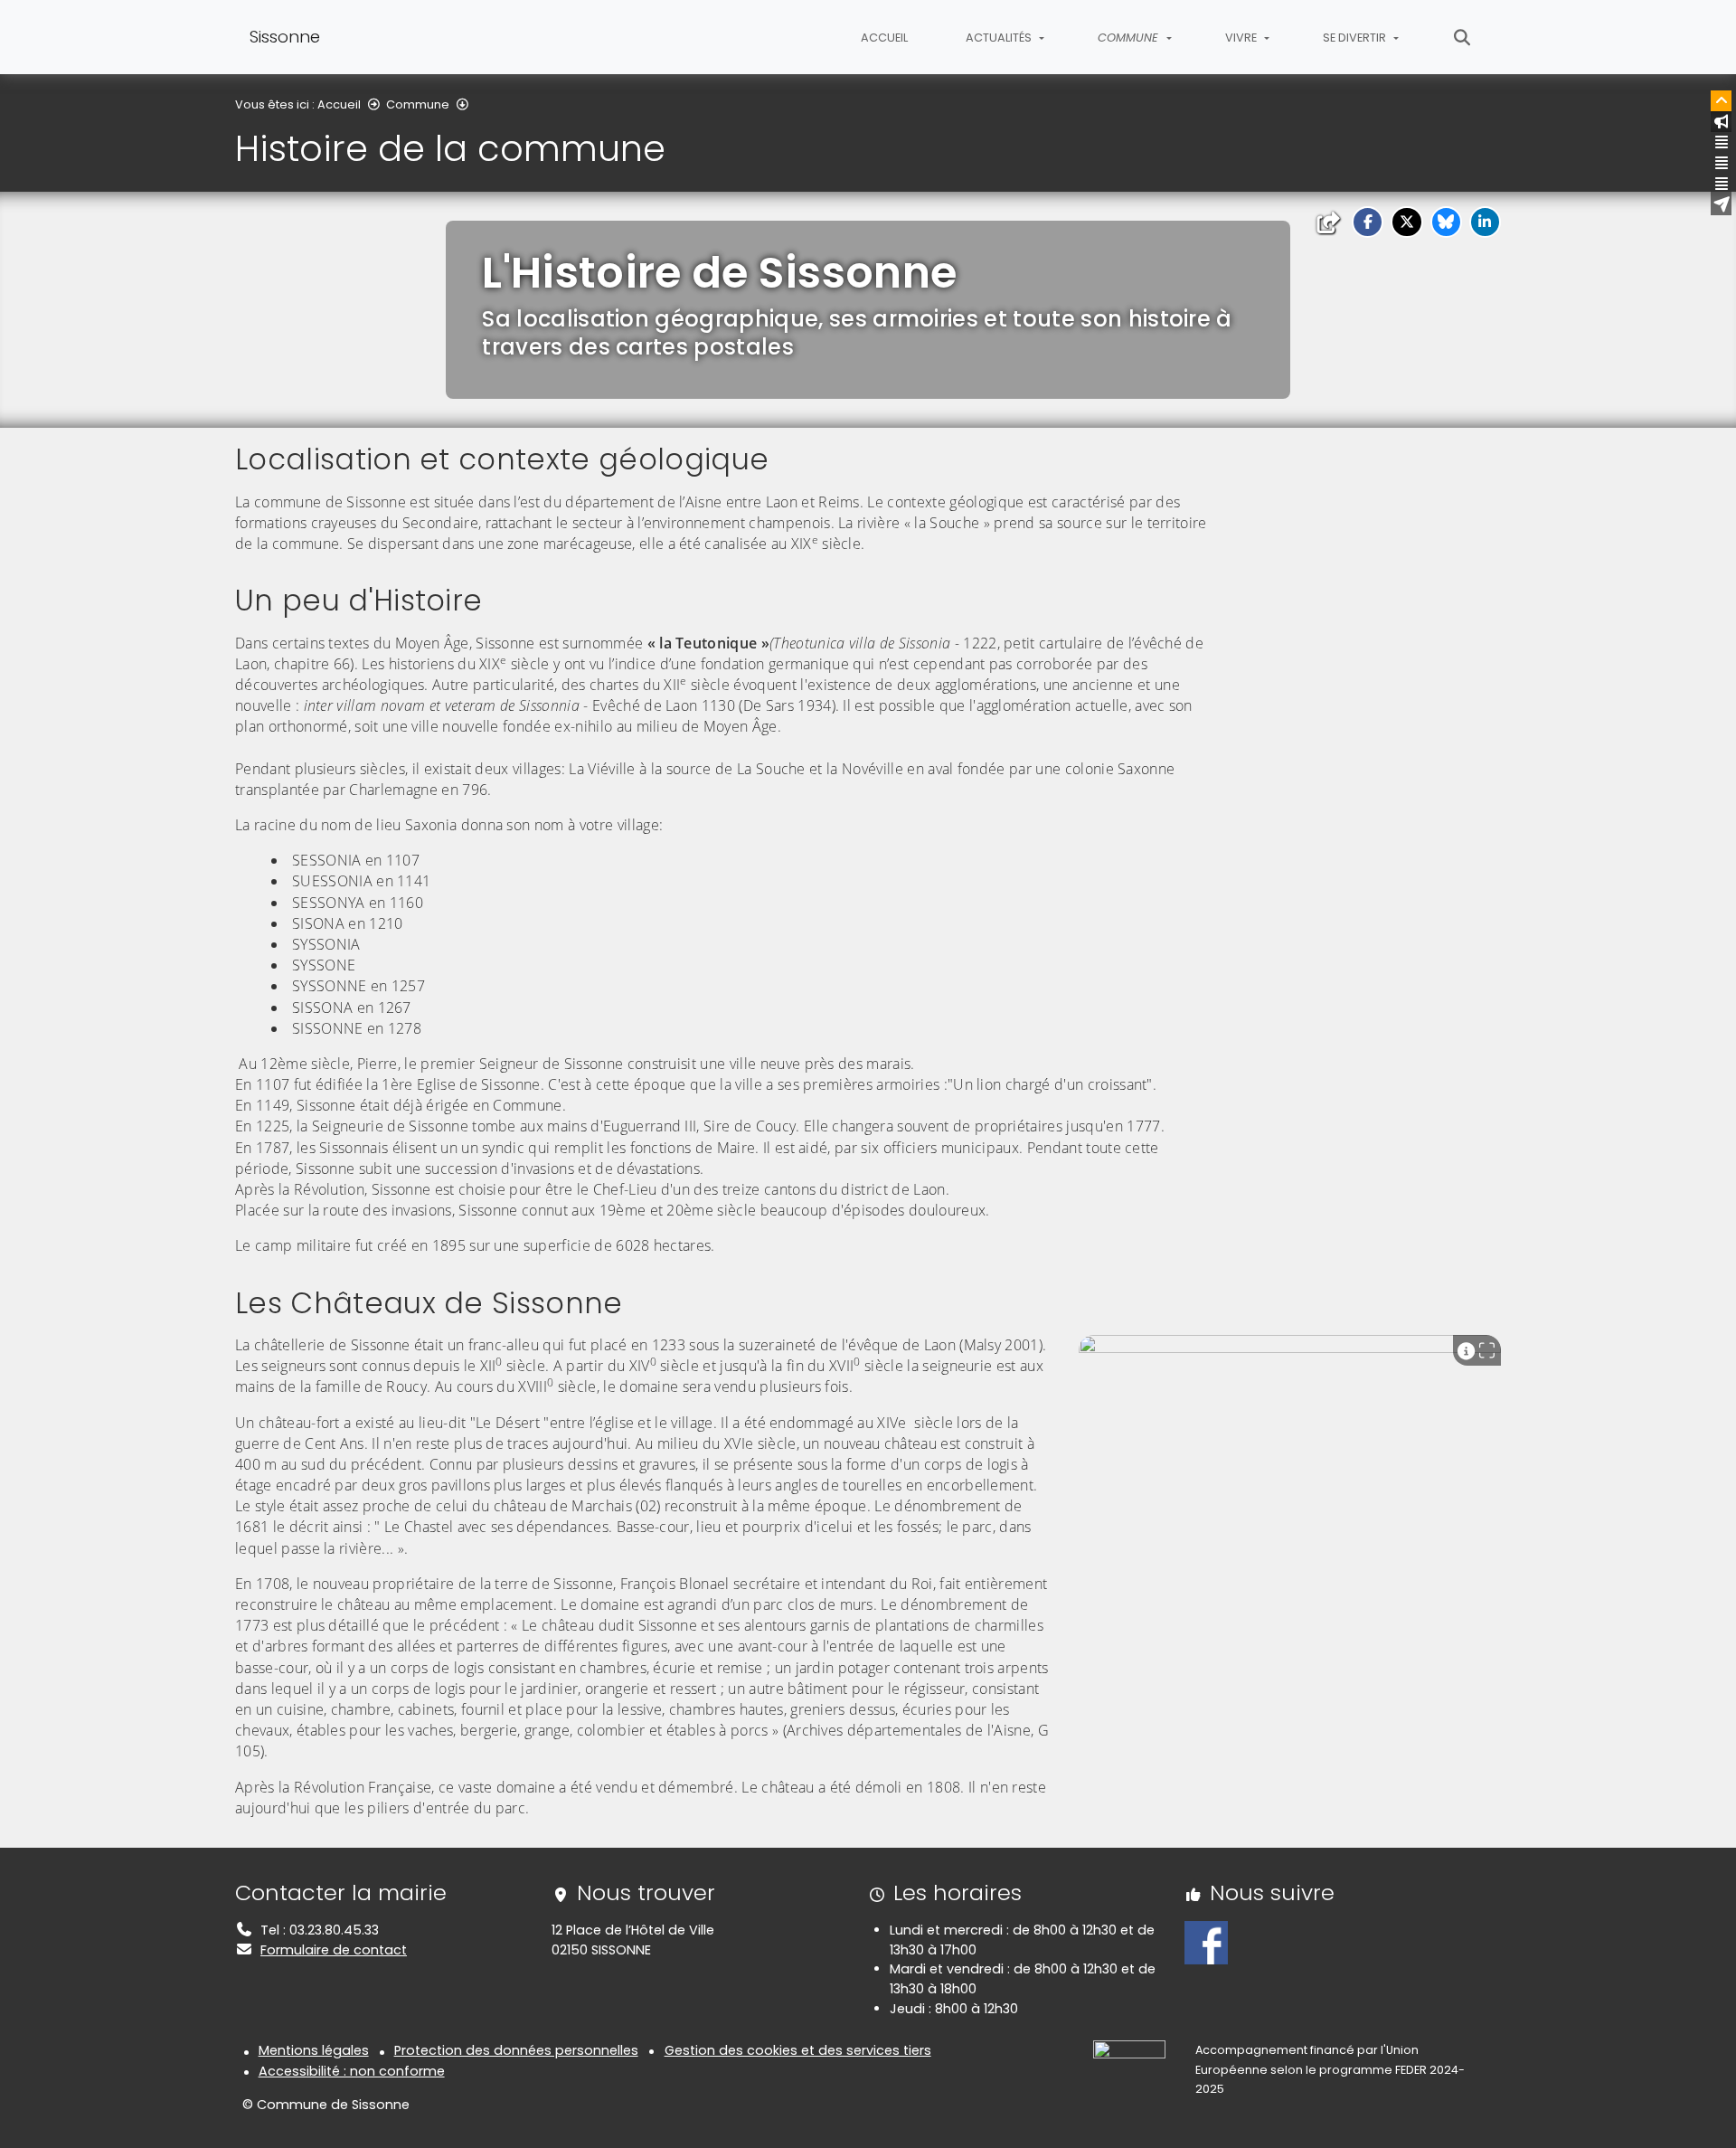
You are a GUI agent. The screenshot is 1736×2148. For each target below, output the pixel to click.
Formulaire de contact (334, 1950)
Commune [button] (1130, 38)
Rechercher (1462, 37)
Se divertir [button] (1356, 38)
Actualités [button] (1000, 38)
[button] (1368, 222)
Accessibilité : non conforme (352, 2071)
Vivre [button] (1242, 38)
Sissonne (285, 37)
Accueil (884, 38)
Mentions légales (314, 2050)
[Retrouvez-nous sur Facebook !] (1206, 1942)
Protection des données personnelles (516, 2050)
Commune (418, 104)
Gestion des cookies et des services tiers (798, 2050)
